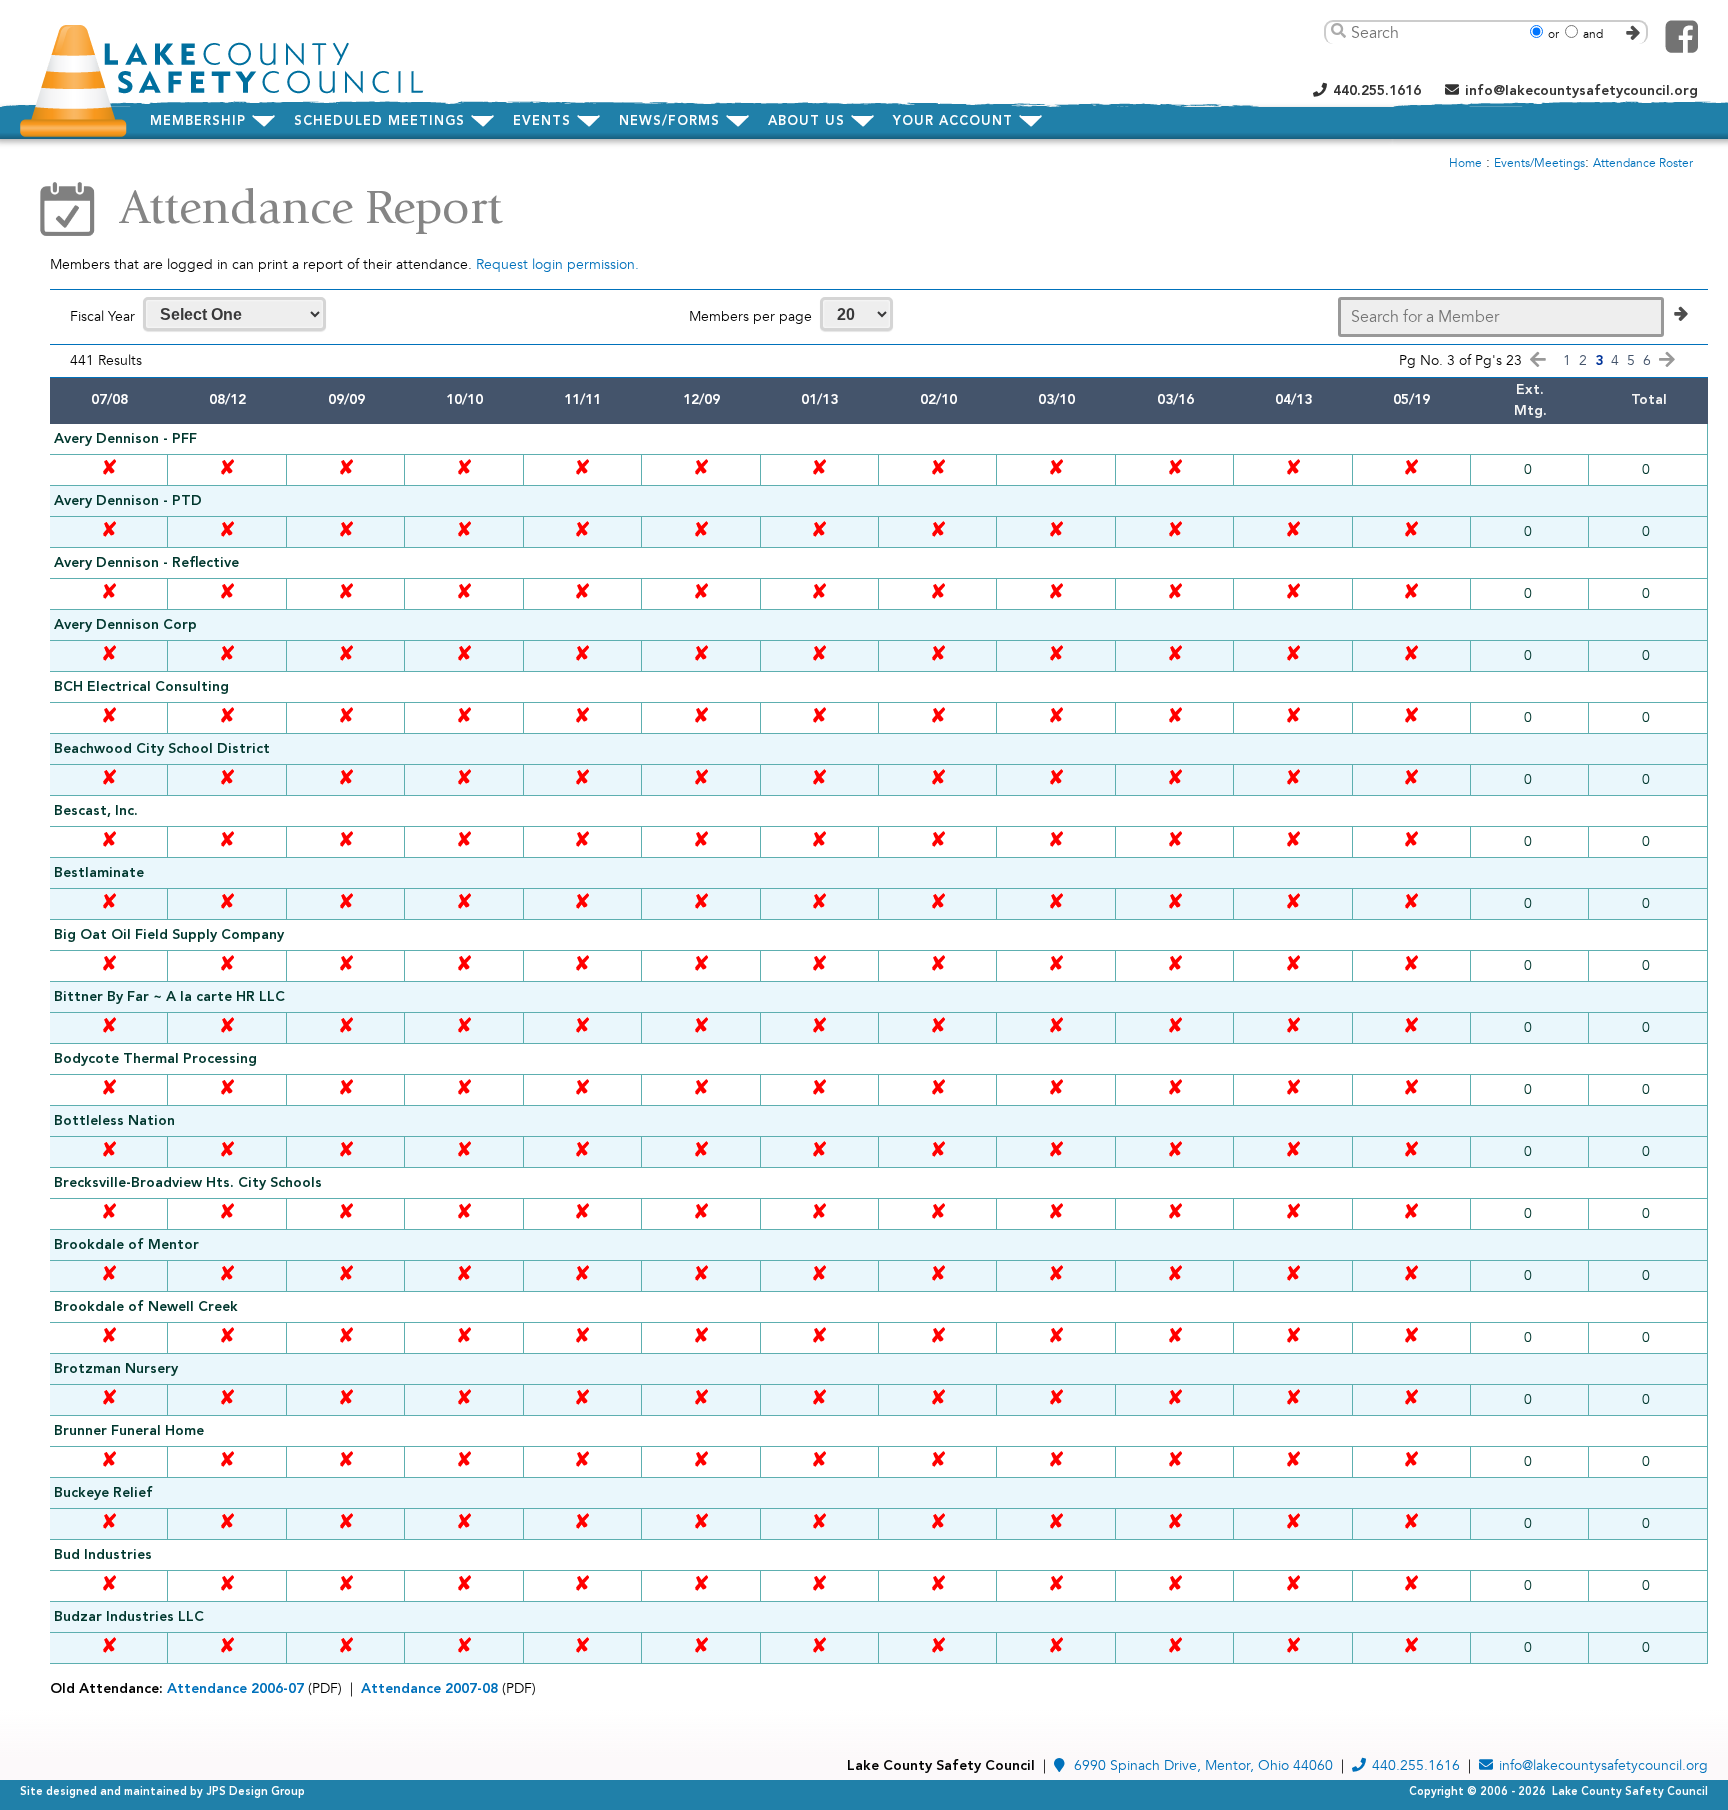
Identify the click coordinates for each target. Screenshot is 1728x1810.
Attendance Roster (1643, 163)
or (1553, 34)
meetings (379, 121)
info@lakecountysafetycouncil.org (1581, 91)
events (542, 121)
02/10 (938, 400)
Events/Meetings (1539, 163)
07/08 (109, 400)
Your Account (953, 121)
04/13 (1293, 400)
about (806, 121)
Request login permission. (557, 264)
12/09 (701, 400)
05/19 (1411, 400)
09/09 (346, 400)
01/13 (819, 400)
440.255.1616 (1377, 91)
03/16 (1175, 400)
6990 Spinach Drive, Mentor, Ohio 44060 (1203, 1765)
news (669, 121)
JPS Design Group (255, 1792)
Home (1465, 163)
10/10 (464, 400)
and (1593, 34)
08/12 (227, 400)
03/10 (1056, 400)
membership (198, 121)
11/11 (582, 400)
